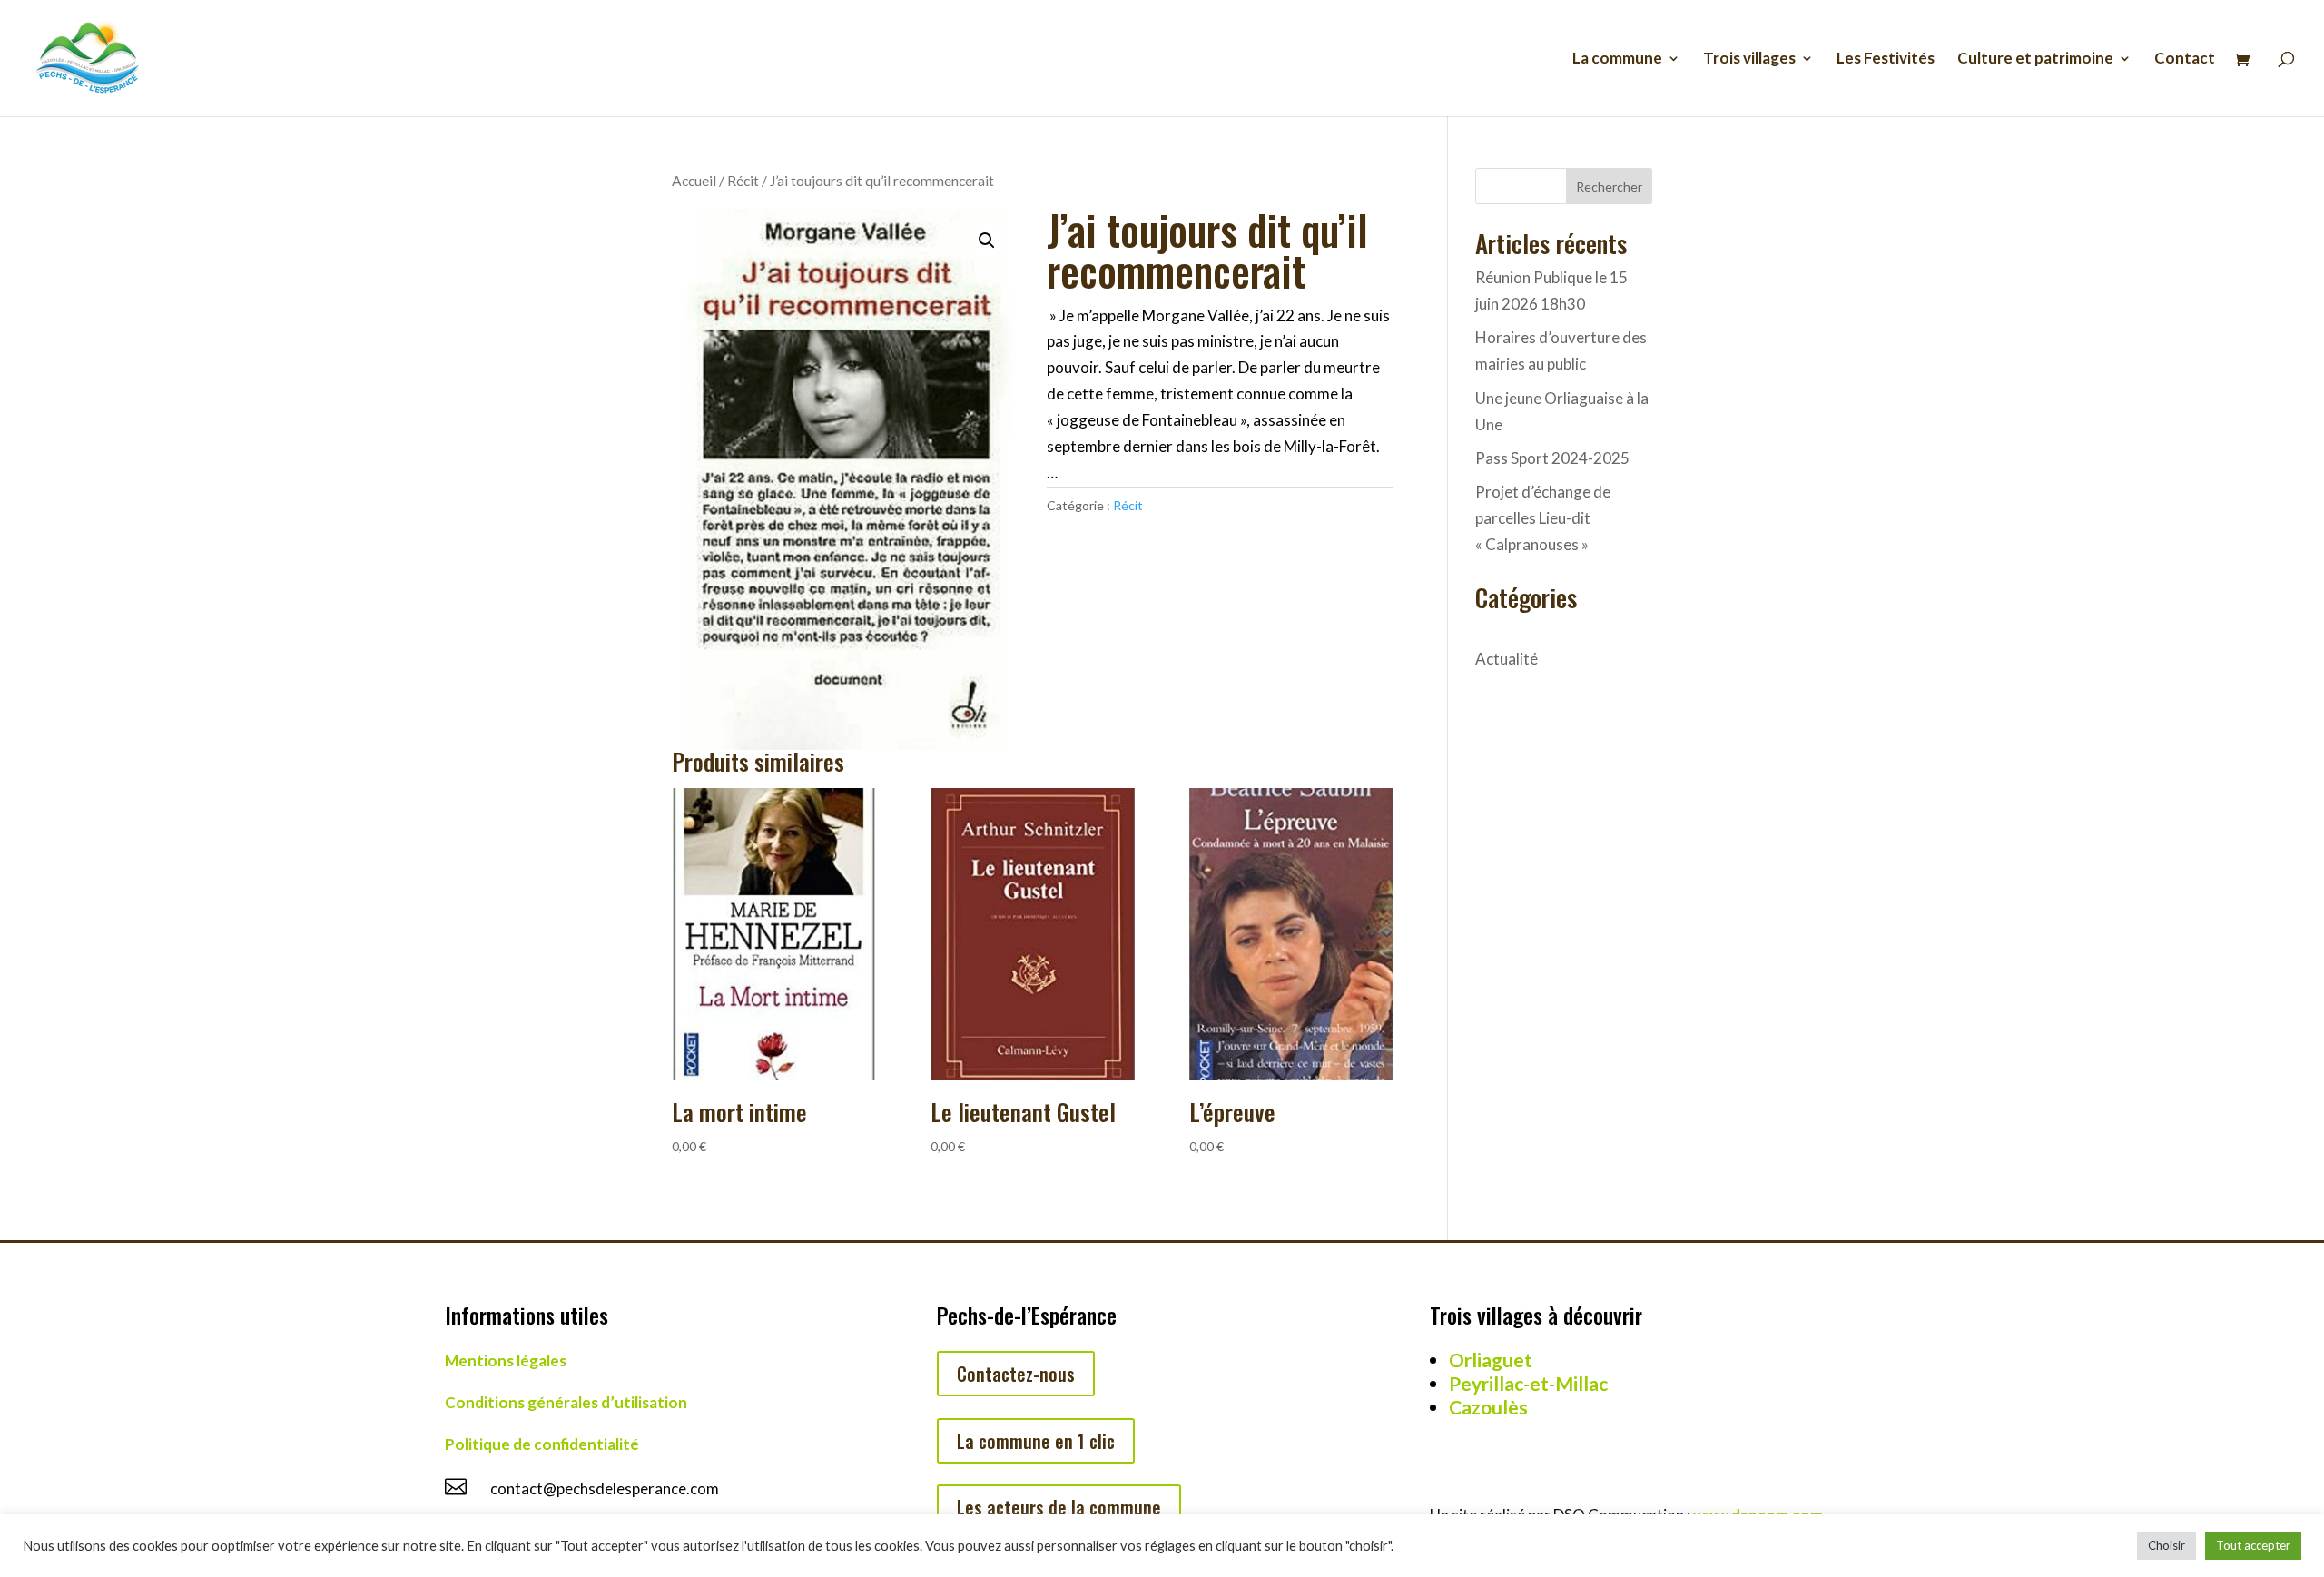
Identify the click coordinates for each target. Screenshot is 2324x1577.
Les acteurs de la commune (1059, 1507)
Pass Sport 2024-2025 (1552, 458)
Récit (743, 181)
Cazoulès (1488, 1407)
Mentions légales (506, 1360)
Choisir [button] (2166, 1545)
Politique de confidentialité (542, 1444)
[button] (987, 241)
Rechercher (1609, 187)
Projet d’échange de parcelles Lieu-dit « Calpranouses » (1543, 518)
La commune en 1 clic (1036, 1441)
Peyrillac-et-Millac (1528, 1383)
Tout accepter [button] (2253, 1545)
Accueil (694, 181)
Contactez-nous (1016, 1374)
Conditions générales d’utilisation (566, 1402)
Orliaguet (1491, 1360)
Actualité (1507, 659)
